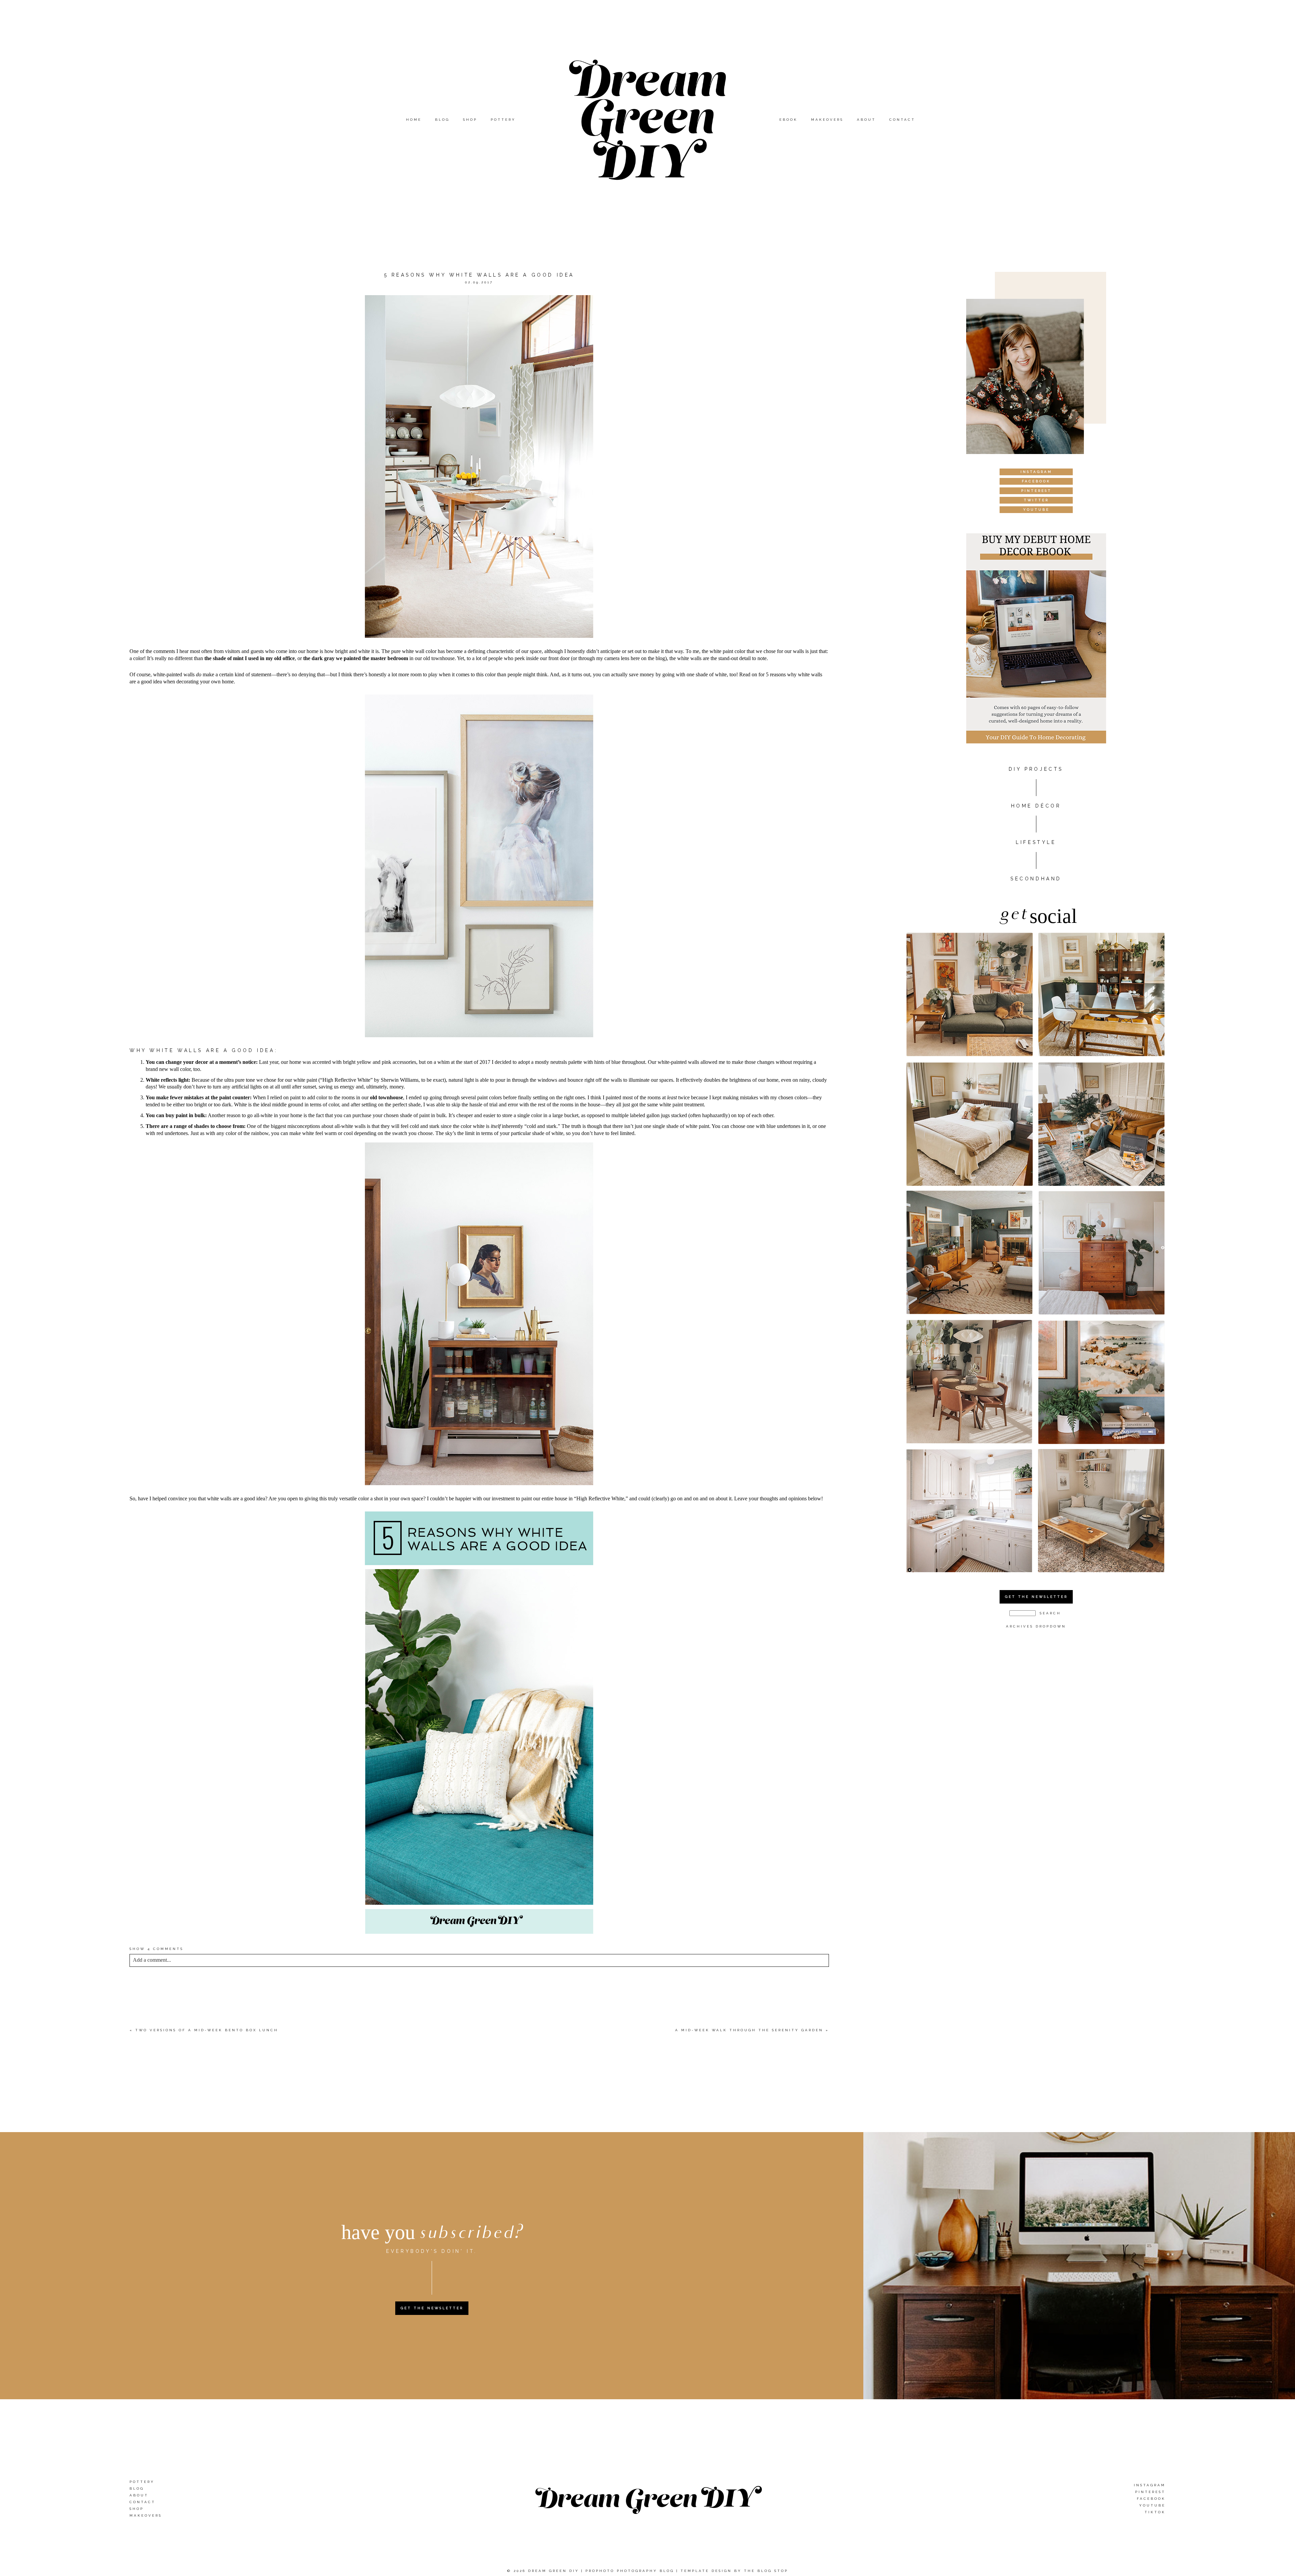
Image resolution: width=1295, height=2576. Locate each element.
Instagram (1150, 2485)
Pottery (503, 120)
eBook (788, 120)
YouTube (1152, 2505)
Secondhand (1036, 879)
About (866, 120)
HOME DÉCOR (1036, 806)
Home (414, 120)
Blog (442, 120)
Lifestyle (1036, 842)
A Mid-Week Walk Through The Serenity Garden (749, 2030)
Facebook (1151, 2499)
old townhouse (386, 1097)
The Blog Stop (766, 2571)
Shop (470, 120)
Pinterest (1150, 2492)
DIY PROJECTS (1036, 769)
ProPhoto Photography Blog (630, 2571)
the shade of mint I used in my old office (250, 658)
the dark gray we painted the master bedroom (356, 658)
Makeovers (827, 120)
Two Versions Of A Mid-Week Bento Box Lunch (207, 2030)
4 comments (156, 1949)
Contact (902, 120)
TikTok (1155, 2512)
